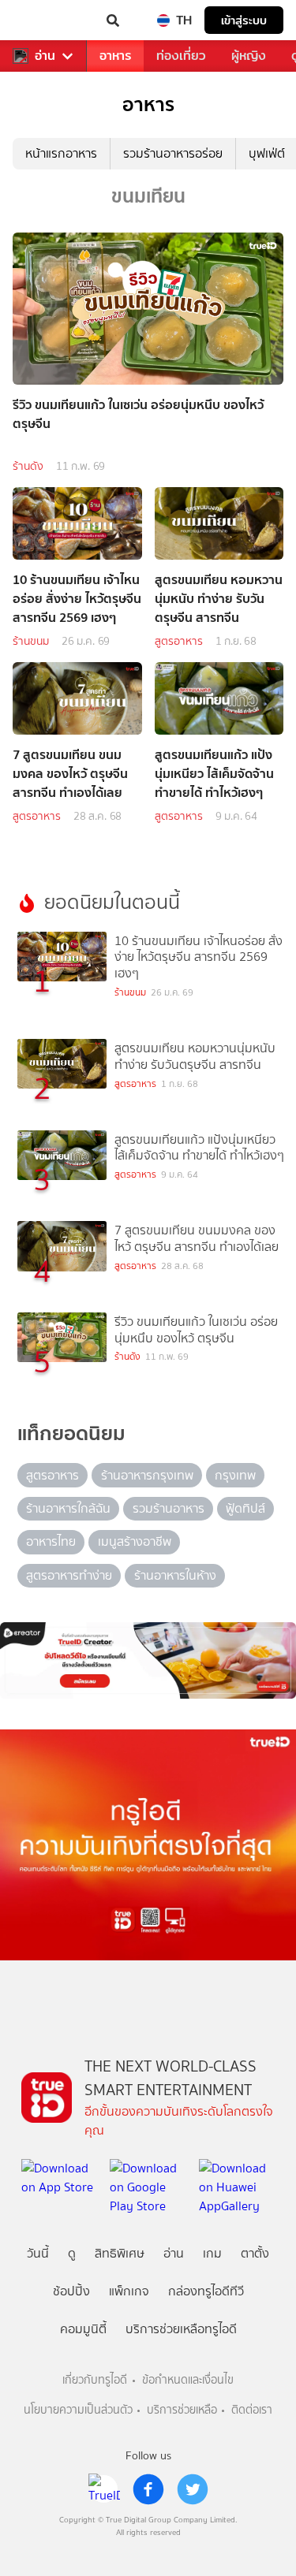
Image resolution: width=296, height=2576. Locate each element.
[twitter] (193, 2489)
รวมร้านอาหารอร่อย (173, 153)
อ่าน (45, 56)
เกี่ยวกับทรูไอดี (95, 2380)
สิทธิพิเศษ (120, 2253)
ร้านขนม (31, 641)
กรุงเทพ (235, 1475)
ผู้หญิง (249, 56)
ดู (72, 2253)
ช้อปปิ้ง (71, 2291)
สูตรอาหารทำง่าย (69, 1575)
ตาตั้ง (255, 2253)
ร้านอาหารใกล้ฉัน (68, 1508)
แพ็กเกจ (129, 2291)
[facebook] (148, 2489)
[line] (104, 2489)
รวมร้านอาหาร (169, 1508)
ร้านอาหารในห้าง (175, 1575)
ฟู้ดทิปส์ (245, 1508)
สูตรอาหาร (179, 641)
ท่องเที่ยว (181, 56)
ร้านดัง (28, 466)
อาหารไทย (51, 1541)
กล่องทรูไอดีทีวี (206, 2291)
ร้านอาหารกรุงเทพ (147, 1475)
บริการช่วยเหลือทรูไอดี (181, 2329)
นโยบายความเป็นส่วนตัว (78, 2410)
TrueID (44, 20)
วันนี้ (38, 2253)
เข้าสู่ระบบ (244, 20)
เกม (212, 2253)
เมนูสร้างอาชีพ (135, 1541)
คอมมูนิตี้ (83, 2329)
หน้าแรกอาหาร (61, 153)
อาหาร (115, 56)
